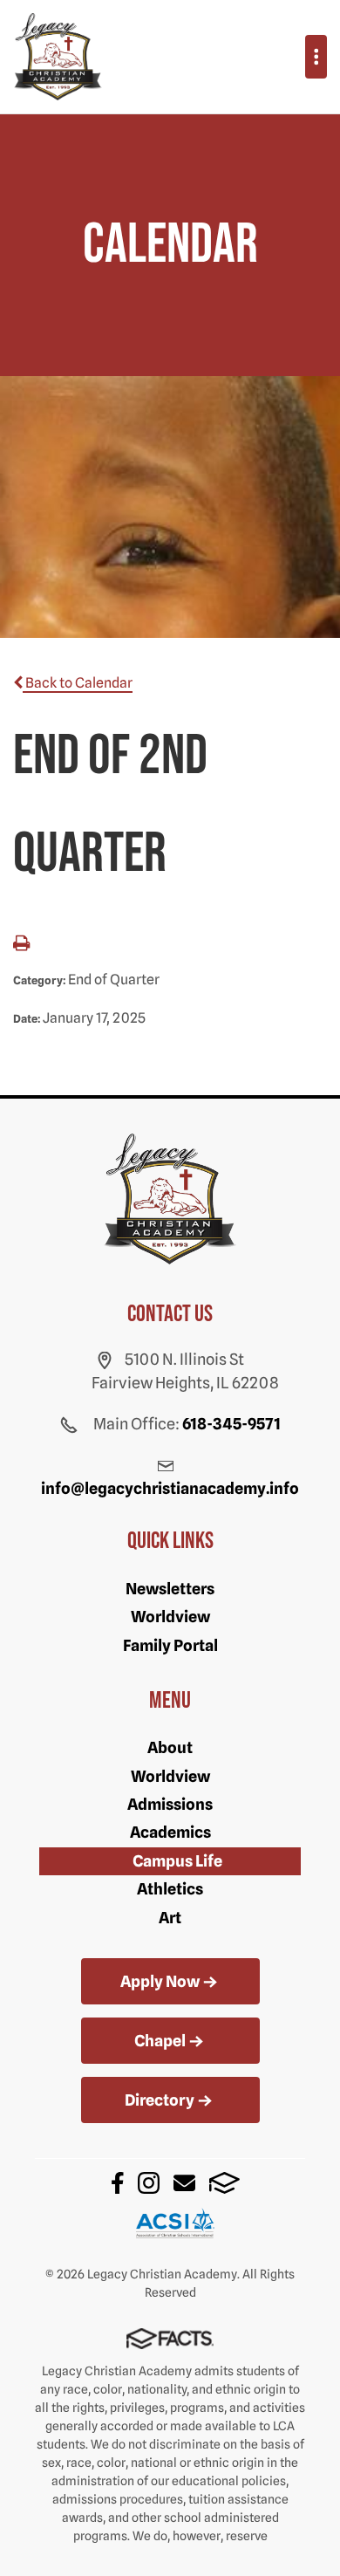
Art (170, 1918)
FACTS (224, 2183)
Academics (170, 1832)
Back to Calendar (78, 683)
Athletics (170, 1889)
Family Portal (170, 1645)
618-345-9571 (231, 1424)
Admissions (170, 1804)
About (170, 1747)
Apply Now (160, 1981)
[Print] (21, 945)
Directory (160, 2100)
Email (184, 2183)
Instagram (149, 2183)
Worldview (170, 1617)
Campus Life (177, 1861)
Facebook (118, 2183)
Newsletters (170, 1589)
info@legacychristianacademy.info (170, 1488)
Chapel (160, 2041)
